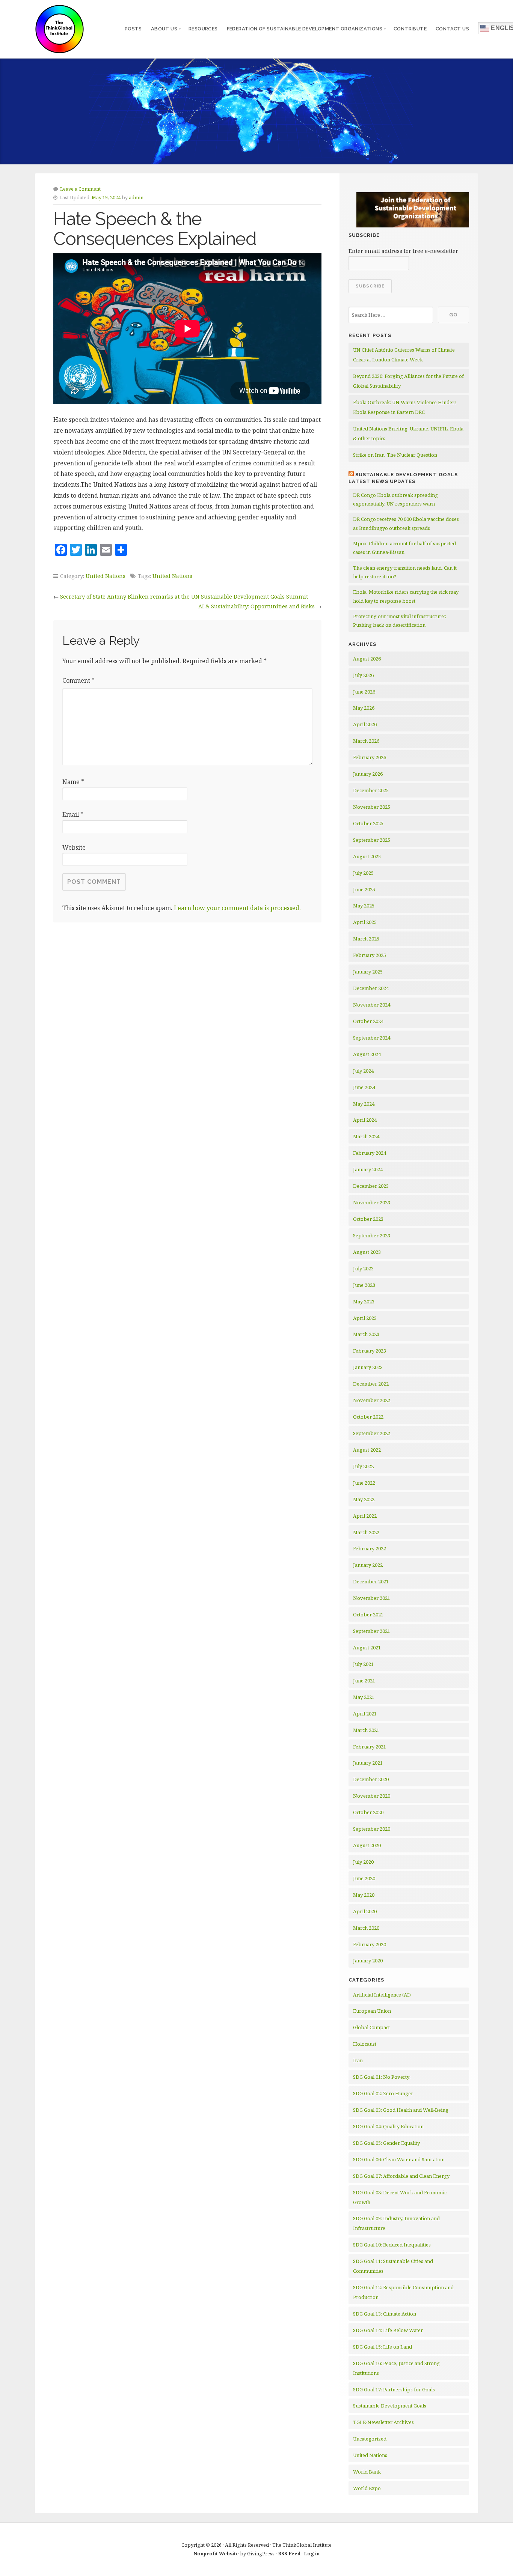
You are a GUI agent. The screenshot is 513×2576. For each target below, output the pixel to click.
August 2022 (367, 1450)
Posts (133, 29)
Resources (203, 29)
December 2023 (371, 1186)
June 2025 (364, 889)
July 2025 (363, 873)
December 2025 (371, 790)
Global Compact (371, 2027)
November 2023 (372, 1202)
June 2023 (364, 1285)
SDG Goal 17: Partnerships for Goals (394, 2389)
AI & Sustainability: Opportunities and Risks (256, 606)
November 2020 (372, 1796)
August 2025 (367, 856)
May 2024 (364, 1104)
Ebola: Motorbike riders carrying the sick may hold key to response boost (406, 596)
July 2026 (363, 675)
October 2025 (368, 823)
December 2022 (371, 1384)
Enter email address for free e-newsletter (403, 251)
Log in (312, 2553)
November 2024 (372, 1005)
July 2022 (363, 1466)
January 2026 (368, 774)
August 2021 (367, 1648)
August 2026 (367, 659)
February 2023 (370, 1351)
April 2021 (365, 1714)
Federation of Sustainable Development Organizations (305, 29)
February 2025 (370, 955)
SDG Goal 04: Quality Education (388, 2126)
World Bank (367, 2472)
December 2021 (371, 1581)
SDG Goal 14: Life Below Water (388, 2330)
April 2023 (365, 1318)
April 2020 (365, 1911)
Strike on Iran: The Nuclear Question (395, 455)
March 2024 (366, 1136)
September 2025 (372, 840)
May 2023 (364, 1302)
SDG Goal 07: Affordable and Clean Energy (401, 2176)
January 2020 (368, 1961)
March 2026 (366, 741)
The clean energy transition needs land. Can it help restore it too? (405, 572)
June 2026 (364, 692)
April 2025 (365, 922)
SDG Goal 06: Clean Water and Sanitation (399, 2159)
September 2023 (372, 1235)
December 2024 (371, 988)
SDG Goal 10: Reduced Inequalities (392, 2245)
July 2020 (363, 1862)
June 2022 (364, 1483)
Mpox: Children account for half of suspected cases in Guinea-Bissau (404, 548)
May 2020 (364, 1895)
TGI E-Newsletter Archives (383, 2422)
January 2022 (368, 1565)
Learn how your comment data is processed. (237, 908)
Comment (78, 680)
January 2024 (368, 1169)
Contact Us (452, 29)
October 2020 (368, 1812)
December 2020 (371, 1779)
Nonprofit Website (216, 2553)
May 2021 (364, 1697)
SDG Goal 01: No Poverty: (382, 2077)
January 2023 (368, 1367)
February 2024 (370, 1153)
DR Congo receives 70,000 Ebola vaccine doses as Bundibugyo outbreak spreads (406, 523)
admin (136, 197)
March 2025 (366, 939)
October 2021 (368, 1615)
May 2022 (364, 1499)
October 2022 (368, 1417)
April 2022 (365, 1516)
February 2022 (370, 1548)
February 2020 (370, 1944)
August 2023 (367, 1252)
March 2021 (366, 1730)
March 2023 (366, 1334)
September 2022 (372, 1433)
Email (73, 814)
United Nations (106, 576)
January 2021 (368, 1763)
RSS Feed (289, 2553)
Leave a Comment (80, 189)
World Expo (367, 2488)
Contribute (410, 29)
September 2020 (372, 1829)
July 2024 (363, 1071)
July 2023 (363, 1268)
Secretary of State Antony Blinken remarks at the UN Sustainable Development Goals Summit (184, 597)
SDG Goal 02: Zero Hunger (383, 2093)
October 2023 (368, 1219)
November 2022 (372, 1400)
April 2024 (365, 1120)
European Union (372, 2011)
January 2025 (368, 972)
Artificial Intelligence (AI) (382, 1995)
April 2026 (365, 724)
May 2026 (364, 708)
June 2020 (364, 1878)
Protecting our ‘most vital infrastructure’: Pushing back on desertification (400, 621)
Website (74, 847)
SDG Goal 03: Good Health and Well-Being (401, 2110)
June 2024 (364, 1087)
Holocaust (365, 2044)
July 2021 (363, 1664)
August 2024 (367, 1054)
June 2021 (364, 1681)
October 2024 (368, 1021)
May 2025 (364, 906)
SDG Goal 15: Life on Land (382, 2347)
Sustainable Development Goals (390, 2406)
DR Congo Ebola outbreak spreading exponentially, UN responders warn (395, 499)
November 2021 (372, 1598)
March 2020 (366, 1928)
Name (73, 782)
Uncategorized (370, 2439)
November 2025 (372, 807)
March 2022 (366, 1532)
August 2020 (367, 1845)
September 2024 (372, 1038)
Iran (358, 2060)
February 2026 (370, 757)
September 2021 (372, 1631)
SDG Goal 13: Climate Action (385, 2314)
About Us (164, 29)
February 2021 (370, 1747)
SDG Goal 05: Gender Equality (386, 2143)
